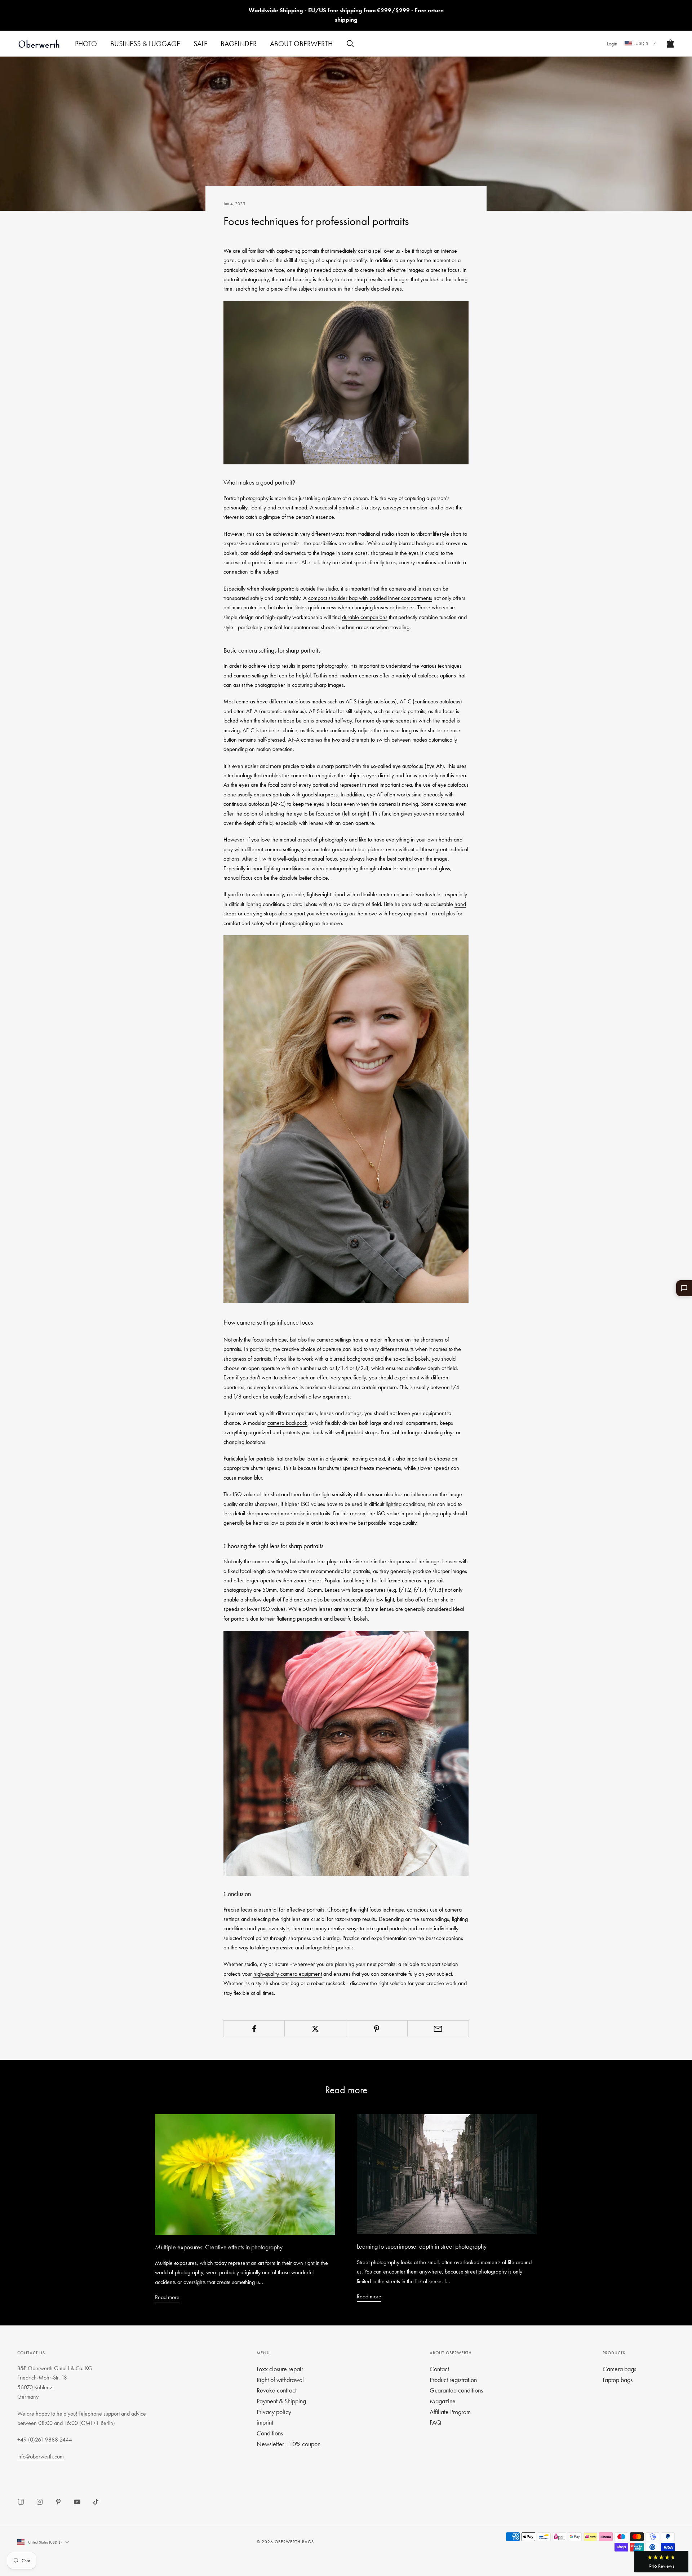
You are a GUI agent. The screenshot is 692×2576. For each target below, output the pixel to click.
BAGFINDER (239, 44)
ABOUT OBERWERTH (301, 44)
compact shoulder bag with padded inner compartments (370, 598)
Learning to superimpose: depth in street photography (422, 2246)
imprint (265, 2422)
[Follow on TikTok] (96, 2502)
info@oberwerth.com (41, 2456)
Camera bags (619, 2369)
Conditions (270, 2433)
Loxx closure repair (280, 2369)
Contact (439, 2369)
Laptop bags (618, 2380)
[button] (661, 2562)
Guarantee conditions (456, 2390)
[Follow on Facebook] (21, 2502)
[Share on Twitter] (315, 2029)
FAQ (435, 2422)
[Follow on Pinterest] (58, 2502)
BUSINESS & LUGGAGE (145, 44)
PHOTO (86, 44)
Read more (167, 2297)
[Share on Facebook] (254, 2029)
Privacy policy (274, 2412)
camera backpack (287, 1423)
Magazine (443, 2401)
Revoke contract (277, 2390)
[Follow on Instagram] (40, 2502)
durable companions (365, 617)
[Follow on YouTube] (77, 2502)
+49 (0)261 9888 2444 (45, 2440)
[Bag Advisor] (684, 1288)
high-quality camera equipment (288, 1974)
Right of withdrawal (280, 2380)
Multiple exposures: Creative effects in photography (219, 2247)
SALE (201, 44)
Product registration (453, 2380)
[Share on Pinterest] (377, 2029)
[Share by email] (438, 2029)
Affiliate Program (450, 2412)
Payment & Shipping (281, 2401)
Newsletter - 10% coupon (289, 2444)
